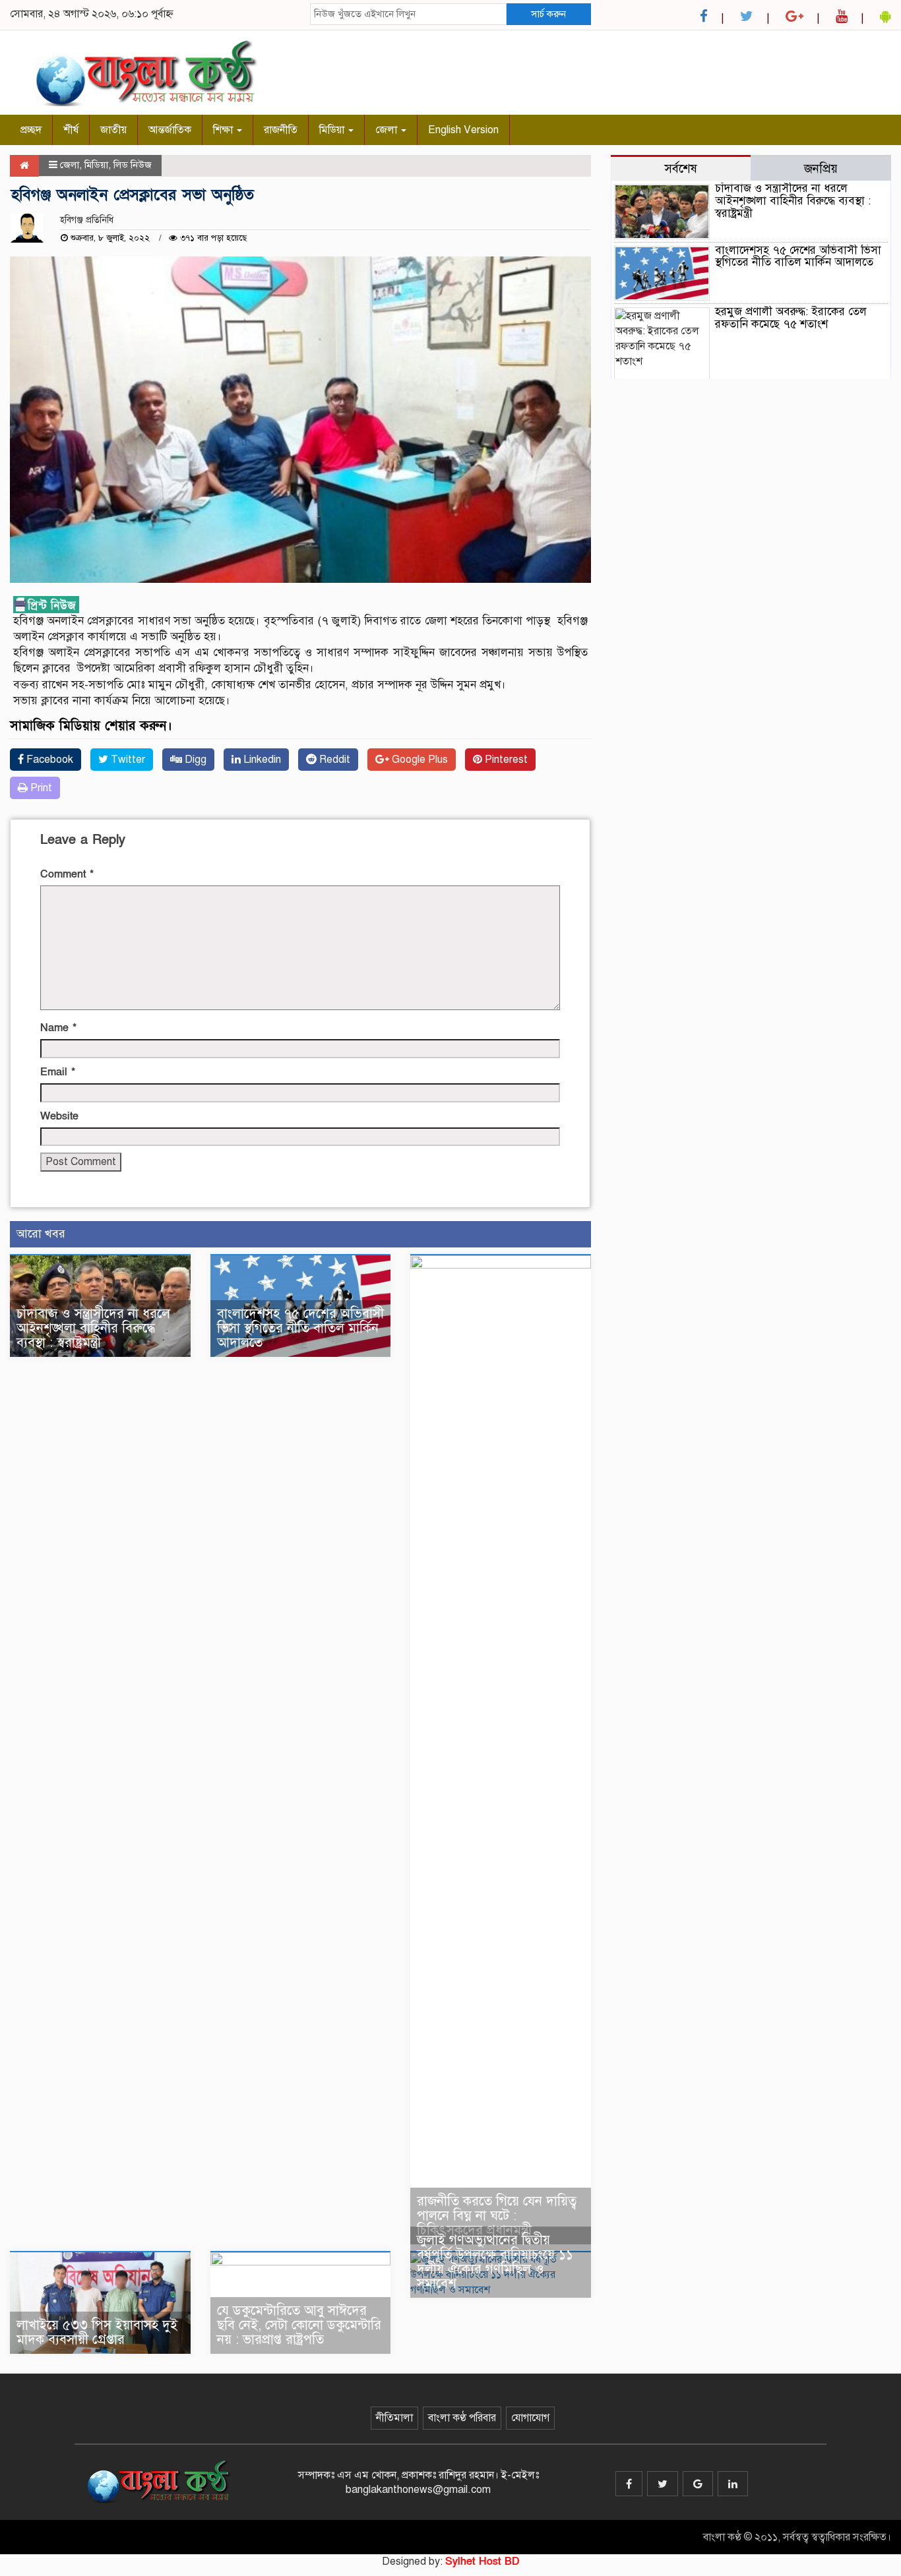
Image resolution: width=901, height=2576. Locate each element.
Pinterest (505, 760)
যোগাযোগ (530, 2418)
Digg (194, 760)
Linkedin (261, 760)
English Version (463, 130)
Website (59, 1116)
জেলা (388, 130)
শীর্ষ (71, 130)
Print (40, 788)
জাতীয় (113, 130)
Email (58, 1072)
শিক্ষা (224, 130)
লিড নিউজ (133, 165)
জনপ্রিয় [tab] (821, 168)
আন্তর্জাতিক (170, 130)
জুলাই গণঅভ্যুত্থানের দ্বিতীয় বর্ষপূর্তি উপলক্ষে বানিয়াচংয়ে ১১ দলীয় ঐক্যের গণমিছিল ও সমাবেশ (495, 2262)
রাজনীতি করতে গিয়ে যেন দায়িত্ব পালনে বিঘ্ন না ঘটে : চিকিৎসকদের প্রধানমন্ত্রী (497, 2216)
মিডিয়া (333, 130)
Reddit (333, 760)
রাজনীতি (281, 130)
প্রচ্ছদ (31, 130)
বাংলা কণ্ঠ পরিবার (462, 2418)
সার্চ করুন (548, 14)
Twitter (127, 760)
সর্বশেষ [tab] (681, 168)
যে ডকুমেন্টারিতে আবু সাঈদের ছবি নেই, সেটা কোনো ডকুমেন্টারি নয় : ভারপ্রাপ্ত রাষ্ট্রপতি (299, 2325)
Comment (67, 874)
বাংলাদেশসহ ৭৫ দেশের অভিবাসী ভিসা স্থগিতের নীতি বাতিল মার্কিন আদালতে (300, 1328)
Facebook (48, 760)
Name (58, 1028)
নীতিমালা (394, 2418)
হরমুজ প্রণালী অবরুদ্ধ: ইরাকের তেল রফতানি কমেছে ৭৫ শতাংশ (791, 318)
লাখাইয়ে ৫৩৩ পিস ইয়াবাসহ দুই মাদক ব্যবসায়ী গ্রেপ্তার (97, 2332)
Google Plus (419, 760)
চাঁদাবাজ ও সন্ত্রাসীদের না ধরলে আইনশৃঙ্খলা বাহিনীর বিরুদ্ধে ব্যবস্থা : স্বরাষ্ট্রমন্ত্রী (93, 1328)
